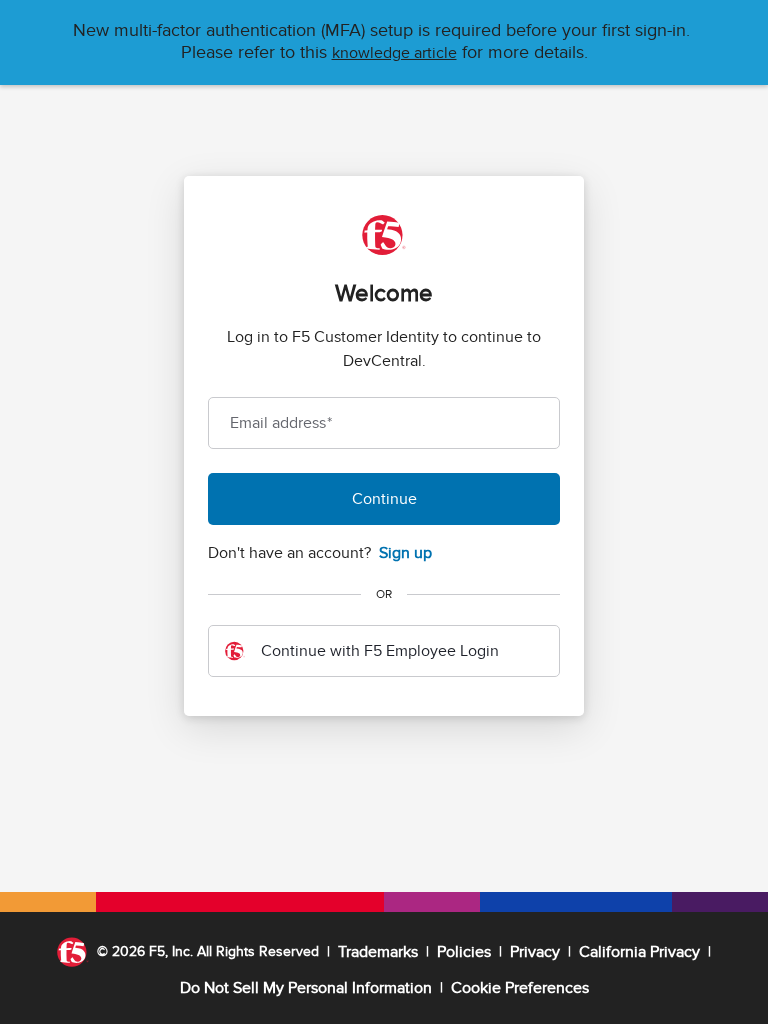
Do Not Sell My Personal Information (306, 988)
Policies (464, 952)
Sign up (405, 553)
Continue (384, 499)
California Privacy (639, 952)
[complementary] (520, 988)
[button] (394, 53)
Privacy (535, 952)
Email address (281, 423)
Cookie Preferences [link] (520, 988)
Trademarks (378, 952)
